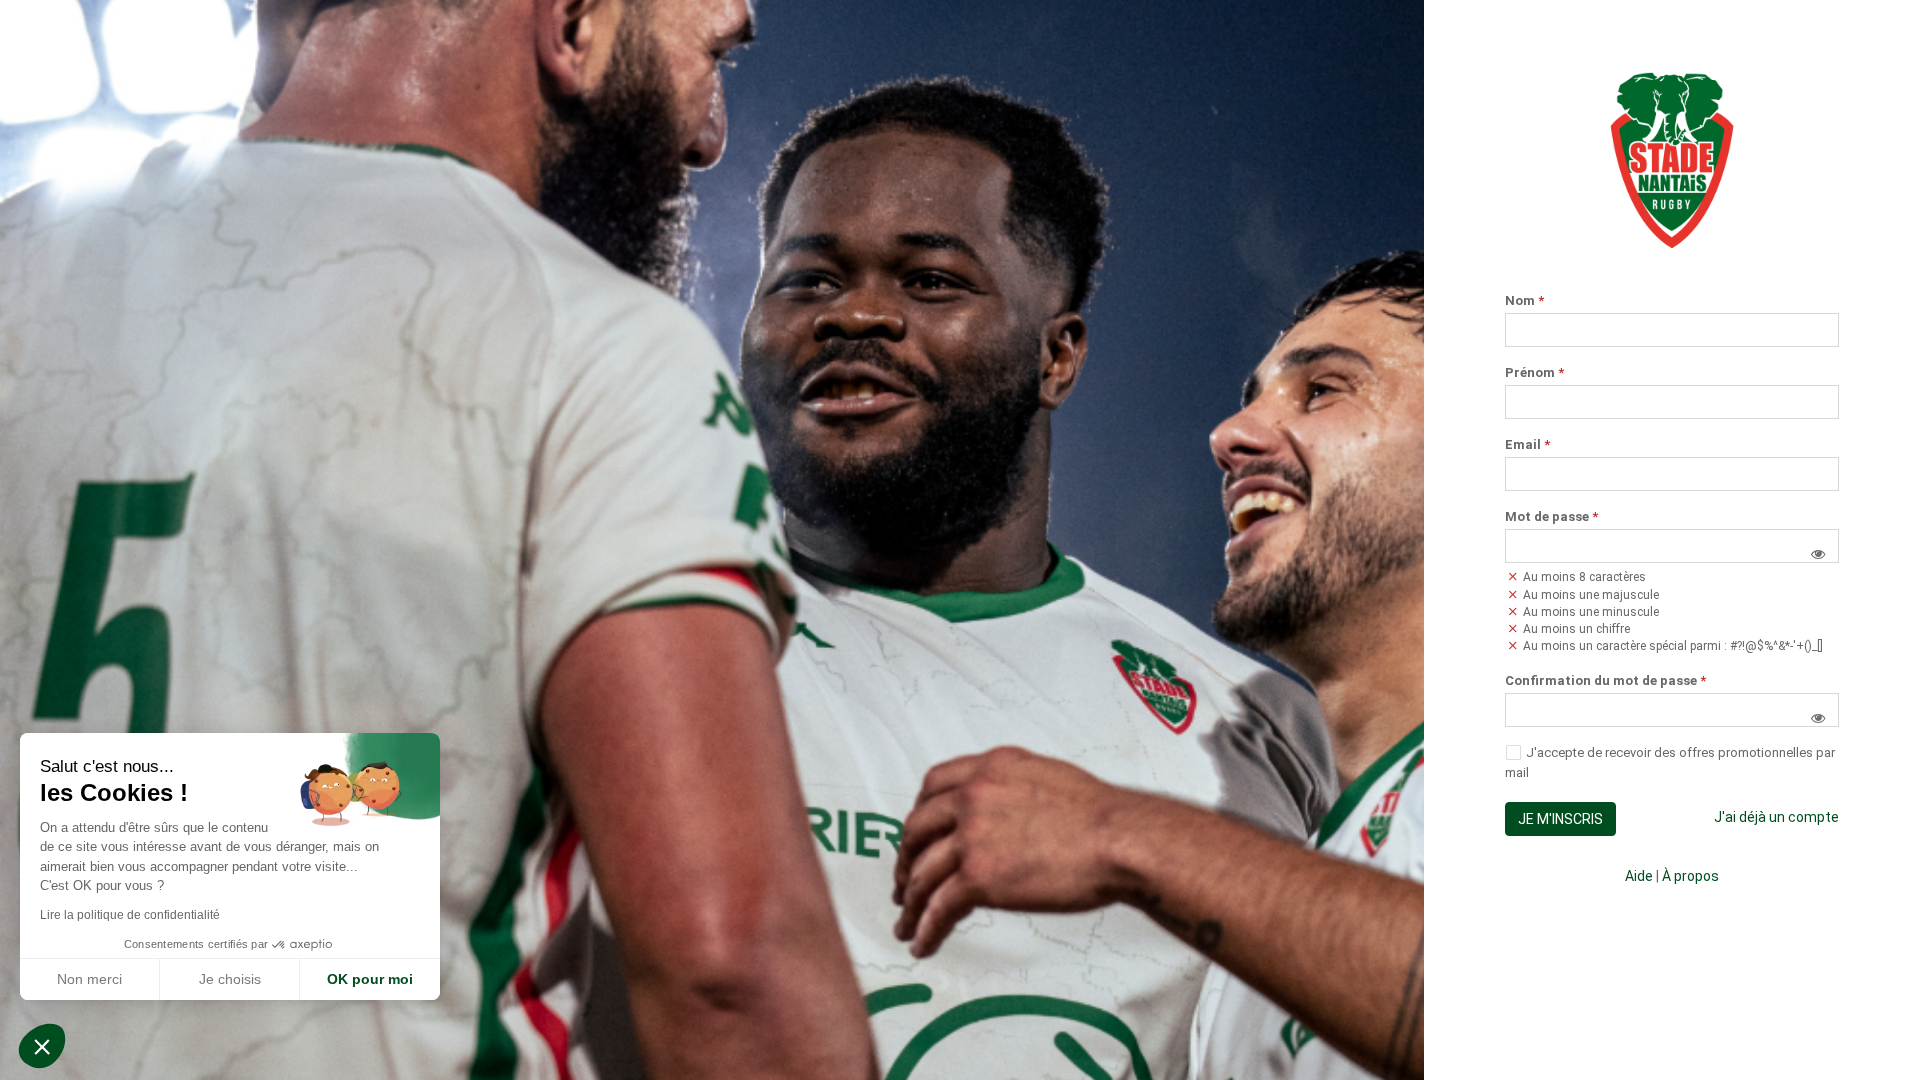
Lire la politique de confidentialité (130, 915)
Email (1527, 445)
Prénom (1534, 373)
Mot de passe (1551, 517)
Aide (1639, 876)
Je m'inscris (1560, 819)
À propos (1690, 876)
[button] (1818, 554)
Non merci (89, 979)
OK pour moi (370, 979)
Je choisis (230, 979)
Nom (1524, 301)
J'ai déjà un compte (1776, 817)
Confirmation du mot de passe (1605, 681)
